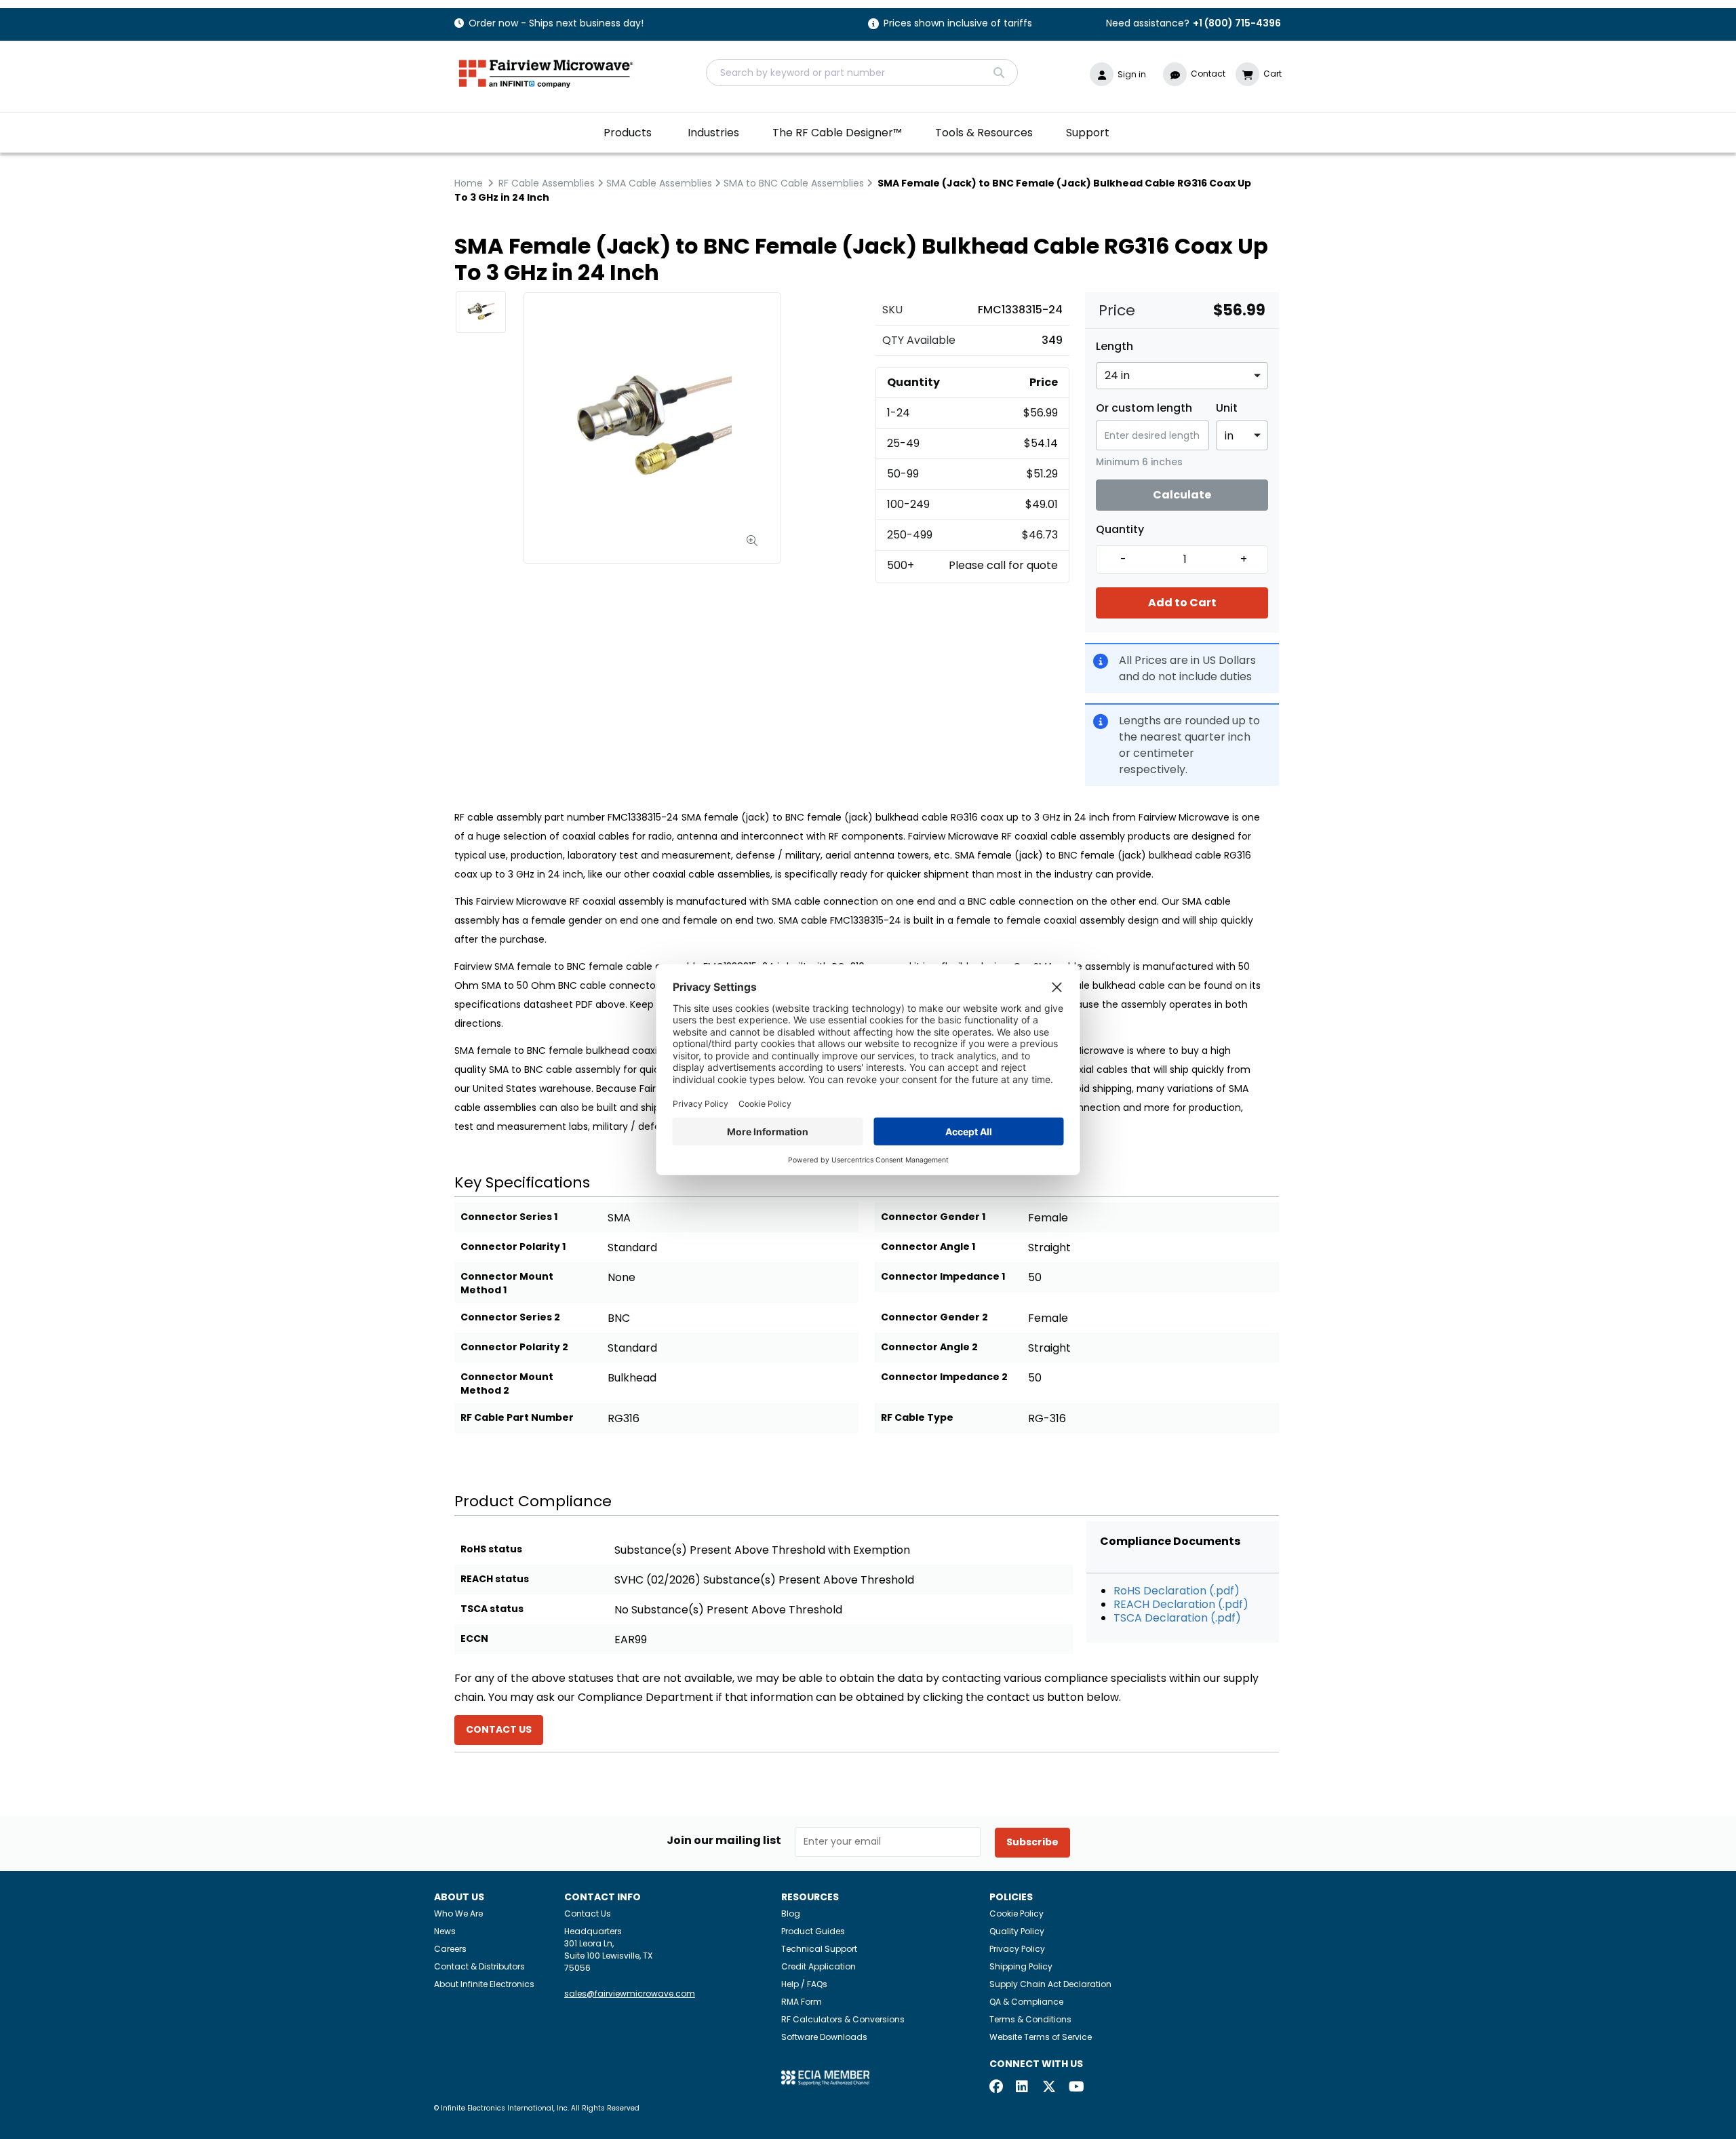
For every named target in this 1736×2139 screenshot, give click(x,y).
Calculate (1182, 495)
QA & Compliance (1026, 2002)
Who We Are (458, 1914)
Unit (1227, 408)
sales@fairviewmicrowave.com (630, 1994)
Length (1114, 347)
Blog (791, 1914)
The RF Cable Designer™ (837, 133)
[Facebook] (996, 2088)
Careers (450, 1949)
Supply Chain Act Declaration (1050, 1984)
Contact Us (588, 1914)
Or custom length (1144, 408)
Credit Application (818, 1966)
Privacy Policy (1017, 1949)
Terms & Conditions (1030, 2019)
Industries (713, 133)
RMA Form (802, 2002)
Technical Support (819, 1949)
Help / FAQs (804, 1984)
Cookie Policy (1017, 1914)
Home (469, 183)
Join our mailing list (724, 1841)
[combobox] (862, 73)
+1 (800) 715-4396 (1237, 23)
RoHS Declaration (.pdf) (1177, 1591)
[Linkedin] (1023, 2088)
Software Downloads (824, 2037)
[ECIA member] (825, 2077)
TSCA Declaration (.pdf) (1177, 1618)
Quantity (1120, 530)
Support (1088, 133)
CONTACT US (499, 1729)
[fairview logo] (546, 72)
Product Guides (813, 1931)
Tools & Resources (984, 133)
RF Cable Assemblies (547, 183)
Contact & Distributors (479, 1966)
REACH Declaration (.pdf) (1181, 1604)
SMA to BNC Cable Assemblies (794, 183)
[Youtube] (1076, 2088)
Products (628, 133)
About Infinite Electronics (484, 1984)
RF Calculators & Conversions (843, 2019)
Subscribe (1032, 1842)
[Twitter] (1049, 2088)
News (445, 1931)
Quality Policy (1017, 1931)
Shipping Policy (1021, 1966)
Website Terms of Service (1041, 2037)
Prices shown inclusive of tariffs (958, 24)
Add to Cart (1182, 603)
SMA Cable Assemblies (659, 183)
